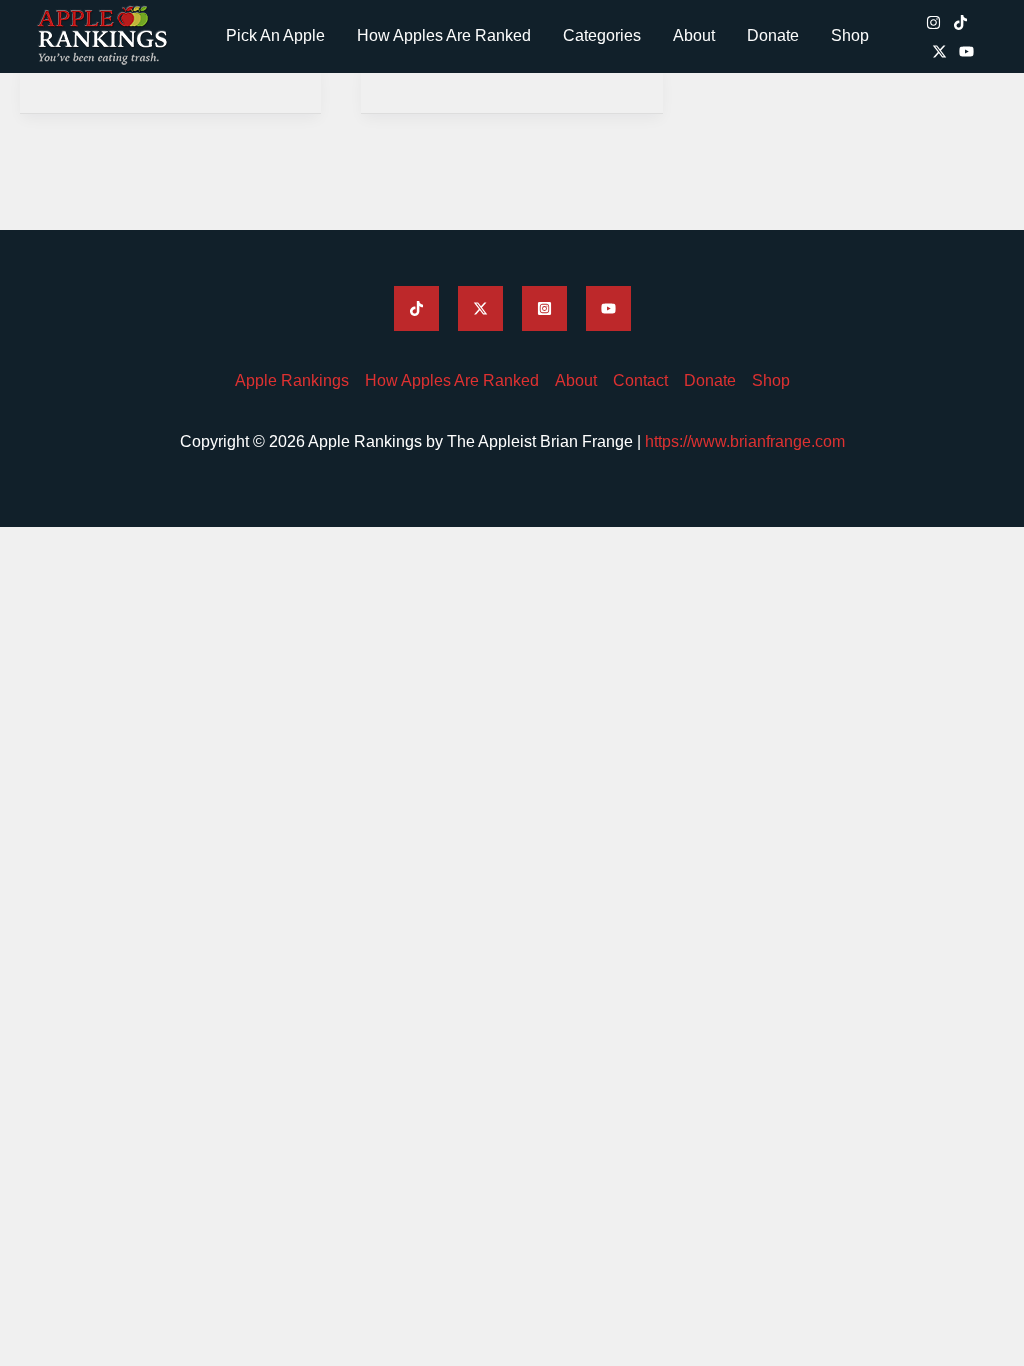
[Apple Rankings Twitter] (480, 308)
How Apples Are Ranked (444, 35)
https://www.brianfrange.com (745, 441)
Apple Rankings (292, 380)
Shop (850, 35)
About (694, 35)
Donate (773, 35)
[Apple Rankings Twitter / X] (939, 51)
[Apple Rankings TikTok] (960, 22)
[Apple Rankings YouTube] (966, 51)
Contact (640, 380)
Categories (602, 35)
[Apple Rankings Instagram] (933, 22)
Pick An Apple (275, 35)
